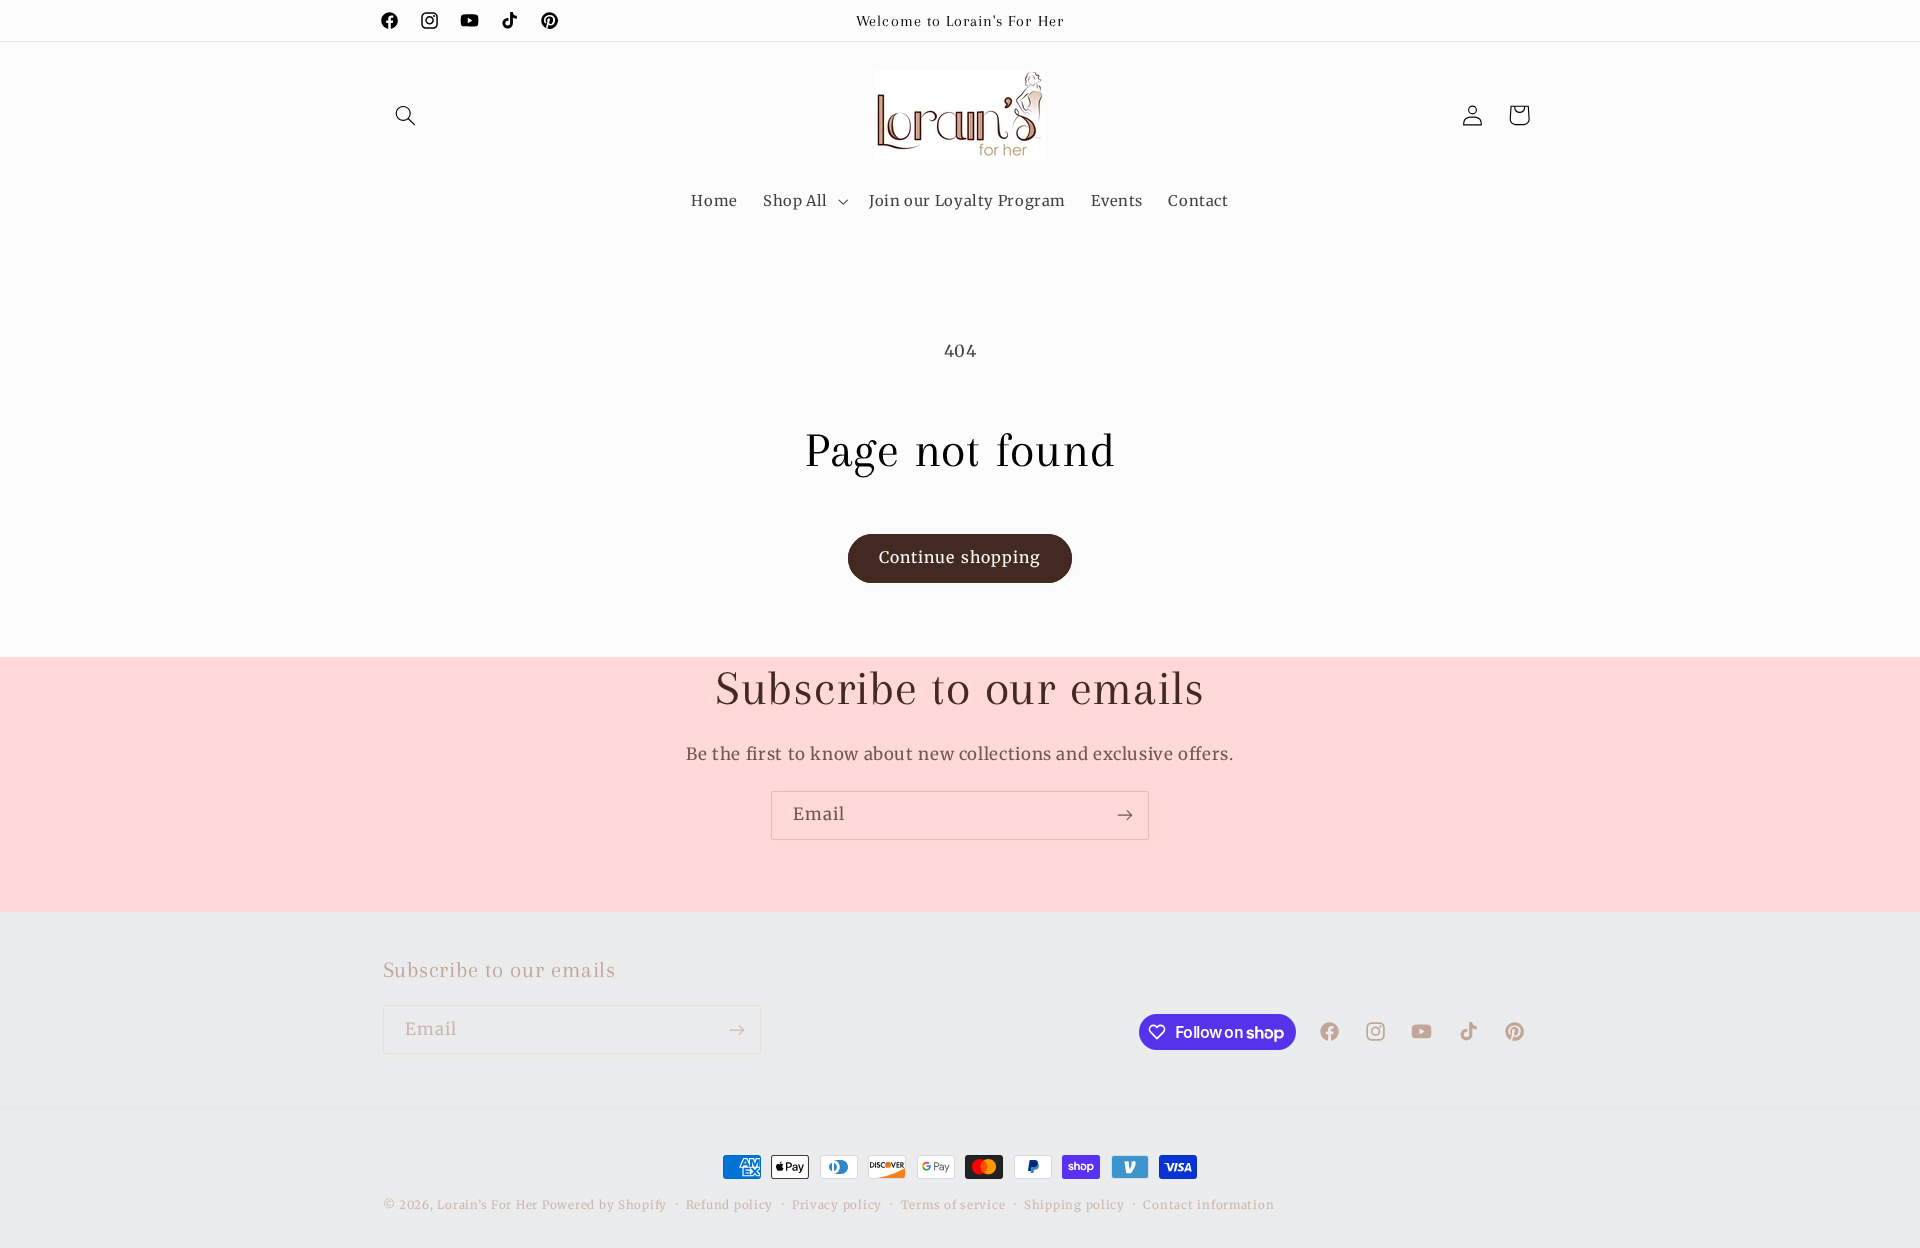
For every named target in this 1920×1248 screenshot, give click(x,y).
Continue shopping (960, 557)
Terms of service (953, 1205)
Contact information (1208, 1205)
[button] (406, 115)
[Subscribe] (1125, 815)
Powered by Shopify (604, 1205)
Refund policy (730, 1205)
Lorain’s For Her (487, 1205)
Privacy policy (837, 1205)
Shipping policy (1074, 1205)
